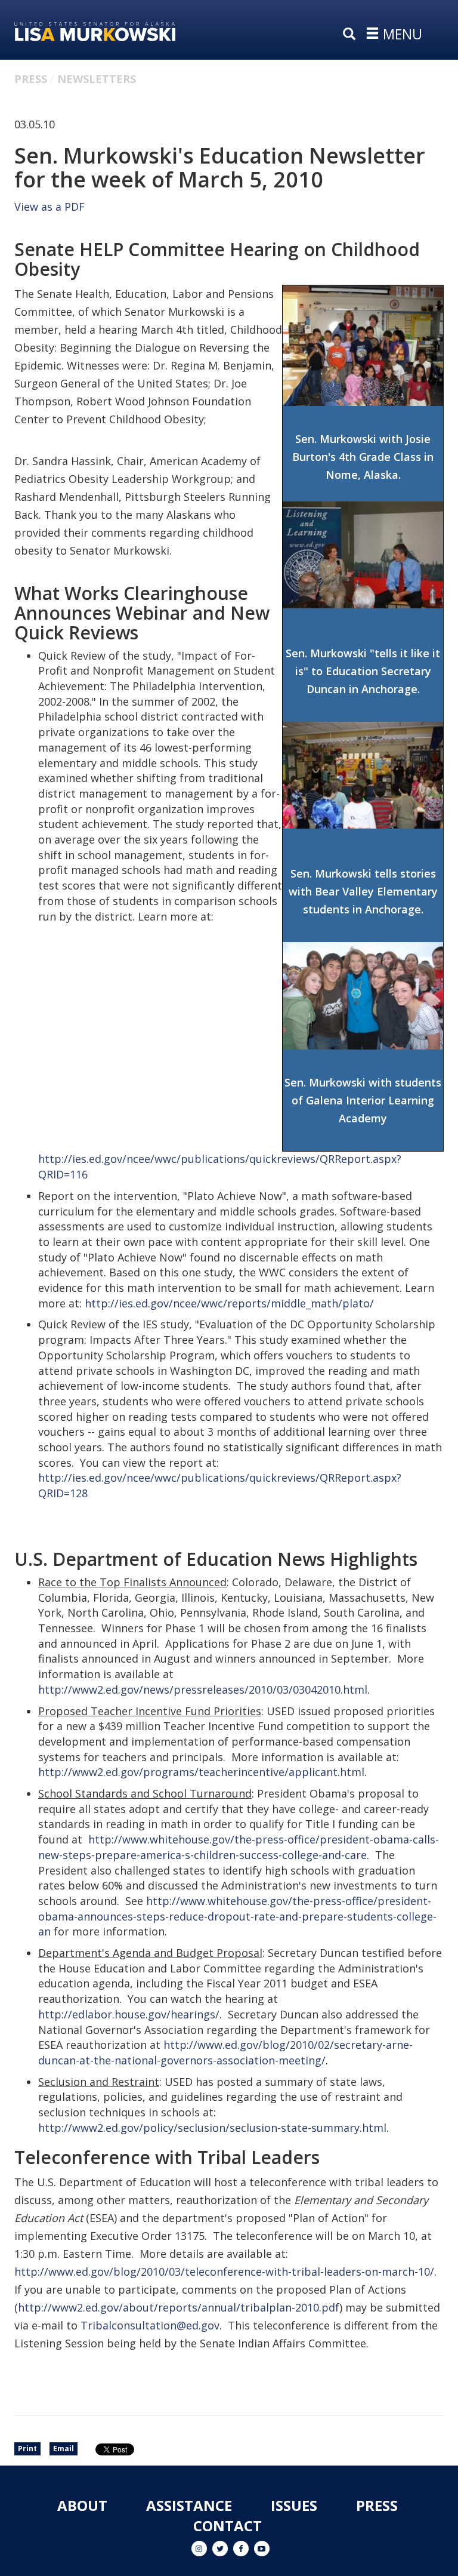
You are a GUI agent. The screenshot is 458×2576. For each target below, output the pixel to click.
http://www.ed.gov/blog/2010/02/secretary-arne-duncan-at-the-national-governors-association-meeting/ (225, 2052)
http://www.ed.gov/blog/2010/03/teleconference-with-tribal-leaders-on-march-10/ (224, 2272)
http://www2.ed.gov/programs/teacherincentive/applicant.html (201, 1772)
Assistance (189, 2505)
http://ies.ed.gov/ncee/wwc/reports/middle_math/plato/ (229, 1303)
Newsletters (97, 79)
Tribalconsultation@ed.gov (150, 2325)
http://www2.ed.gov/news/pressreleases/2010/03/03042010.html (203, 1689)
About (82, 2505)
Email (64, 2449)
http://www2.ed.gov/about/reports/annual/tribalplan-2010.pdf (179, 2307)
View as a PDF (49, 207)
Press (31, 79)
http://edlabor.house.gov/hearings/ (129, 2014)
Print (27, 2449)
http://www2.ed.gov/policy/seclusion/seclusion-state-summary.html (212, 2128)
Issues (294, 2505)
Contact (228, 2526)
